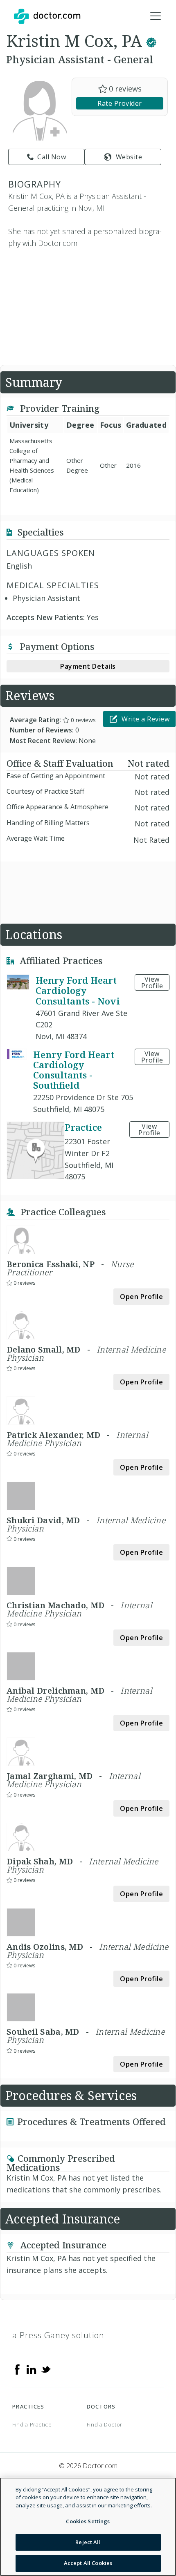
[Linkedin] (32, 2369)
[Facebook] (17, 2369)
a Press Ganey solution (58, 2335)
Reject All (88, 2542)
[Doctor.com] (47, 16)
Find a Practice (32, 2424)
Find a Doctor (105, 2424)
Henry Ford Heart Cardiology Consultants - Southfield (74, 1070)
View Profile (152, 982)
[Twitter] (46, 2369)
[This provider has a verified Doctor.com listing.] (151, 41)
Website (129, 157)
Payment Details (88, 666)
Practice (83, 1127)
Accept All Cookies (88, 2563)
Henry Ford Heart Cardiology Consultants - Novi (78, 990)
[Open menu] (156, 16)
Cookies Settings (88, 2521)
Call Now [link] (52, 157)
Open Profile (141, 1297)
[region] (88, 2527)
